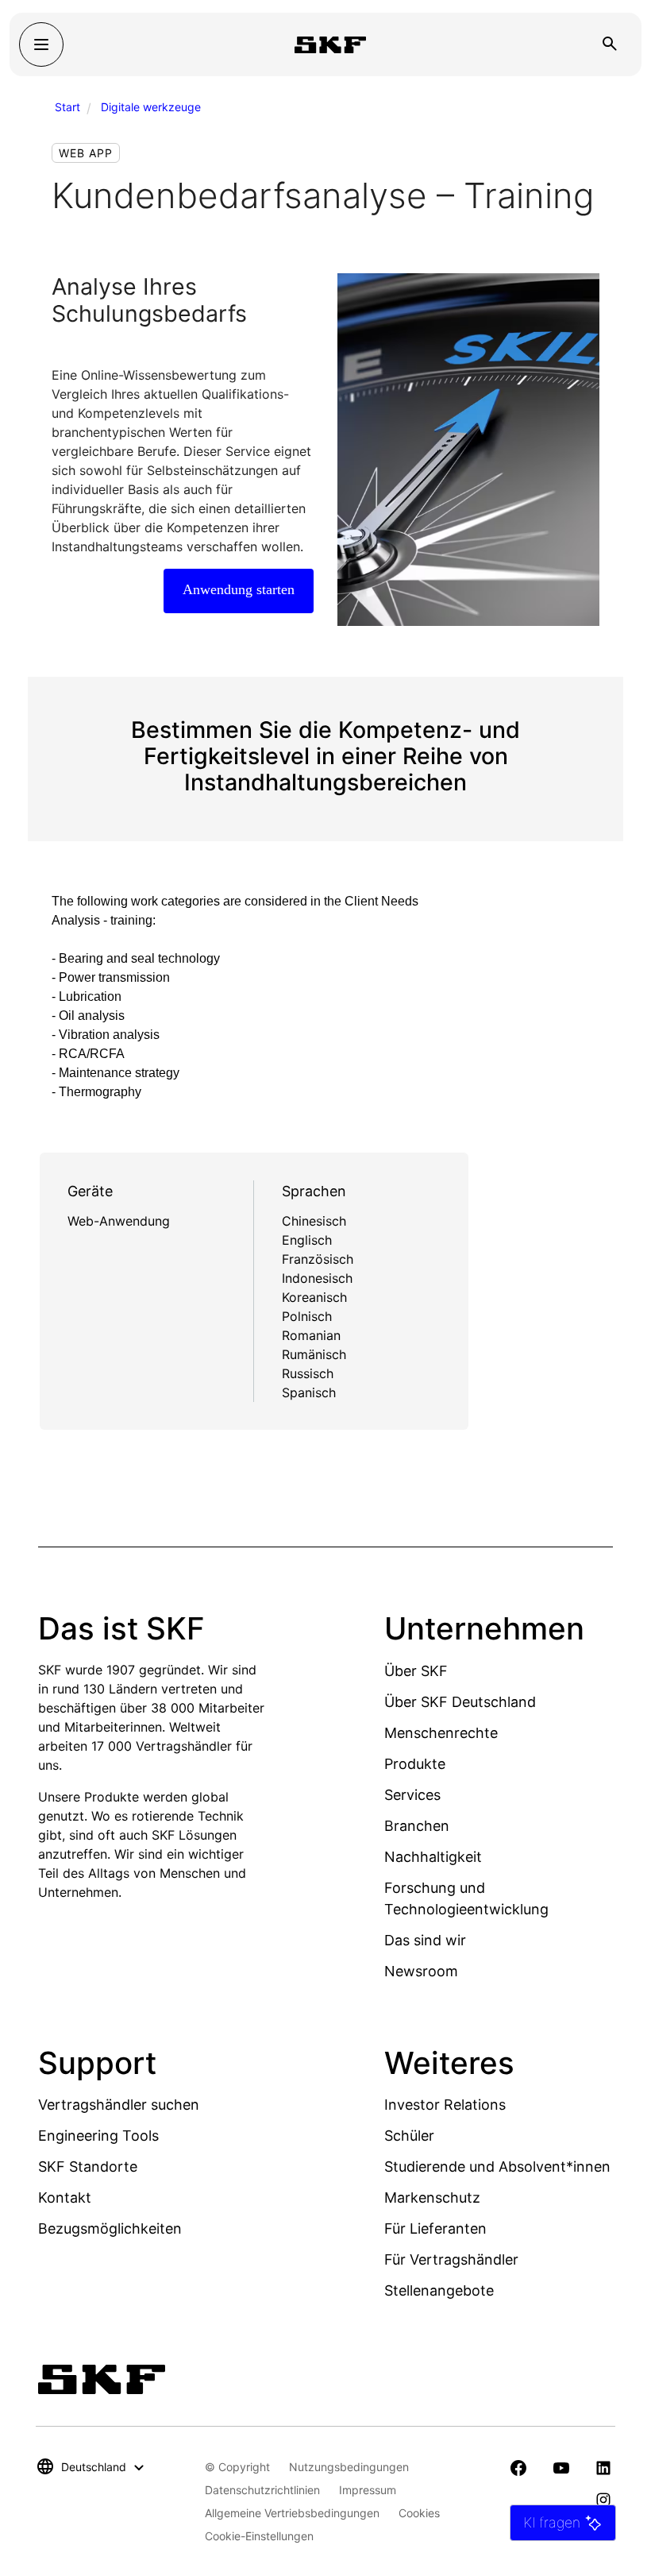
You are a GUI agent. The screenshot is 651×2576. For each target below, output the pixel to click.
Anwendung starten (239, 589)
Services (412, 1795)
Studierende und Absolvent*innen (497, 2167)
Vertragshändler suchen (119, 2105)
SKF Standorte (88, 2167)
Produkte (415, 1764)
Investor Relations (445, 2105)
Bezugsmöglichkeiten (110, 2228)
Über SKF (416, 1671)
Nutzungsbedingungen (349, 2467)
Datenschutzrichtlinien (262, 2490)
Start (67, 107)
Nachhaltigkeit (433, 1857)
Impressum (368, 2490)
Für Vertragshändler (451, 2259)
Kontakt (65, 2198)
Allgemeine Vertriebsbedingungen (292, 2513)
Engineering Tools (98, 2136)
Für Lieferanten (435, 2228)
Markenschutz (432, 2198)
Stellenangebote (439, 2290)
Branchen (417, 1826)
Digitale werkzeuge (151, 107)
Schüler (409, 2136)
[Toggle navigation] (41, 44)
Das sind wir (425, 1940)
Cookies (419, 2513)
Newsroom (421, 1971)
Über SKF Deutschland (460, 1702)
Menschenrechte (441, 1733)
